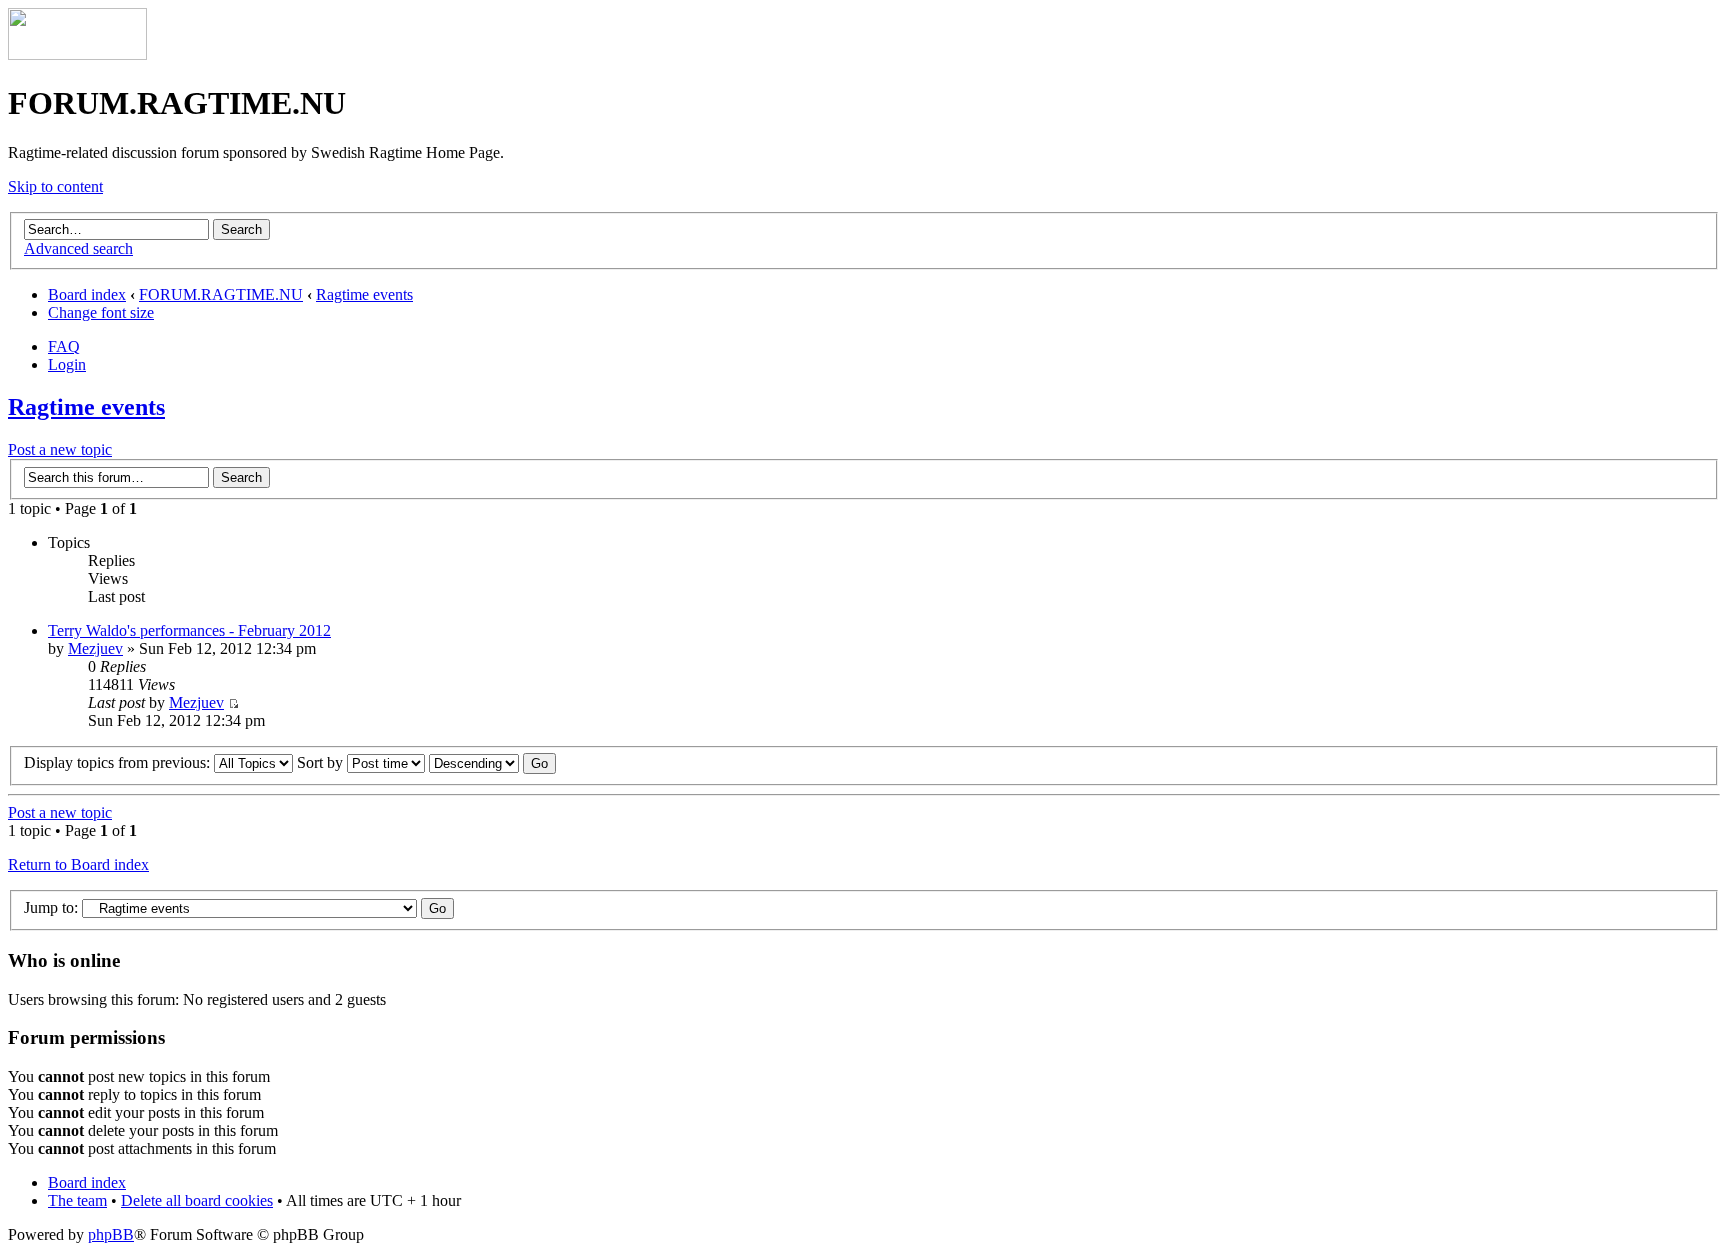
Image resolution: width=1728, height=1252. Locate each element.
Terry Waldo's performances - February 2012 (189, 630)
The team (77, 1200)
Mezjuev (95, 648)
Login (67, 364)
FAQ (64, 346)
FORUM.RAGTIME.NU (221, 294)
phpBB (111, 1234)
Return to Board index (78, 864)
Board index (87, 294)
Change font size (101, 312)
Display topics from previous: (119, 762)
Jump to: (51, 907)
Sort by (322, 762)
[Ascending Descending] (492, 762)
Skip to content (55, 186)
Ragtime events (364, 294)
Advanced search (78, 248)
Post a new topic (60, 449)
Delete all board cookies (197, 1200)
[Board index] (77, 54)
